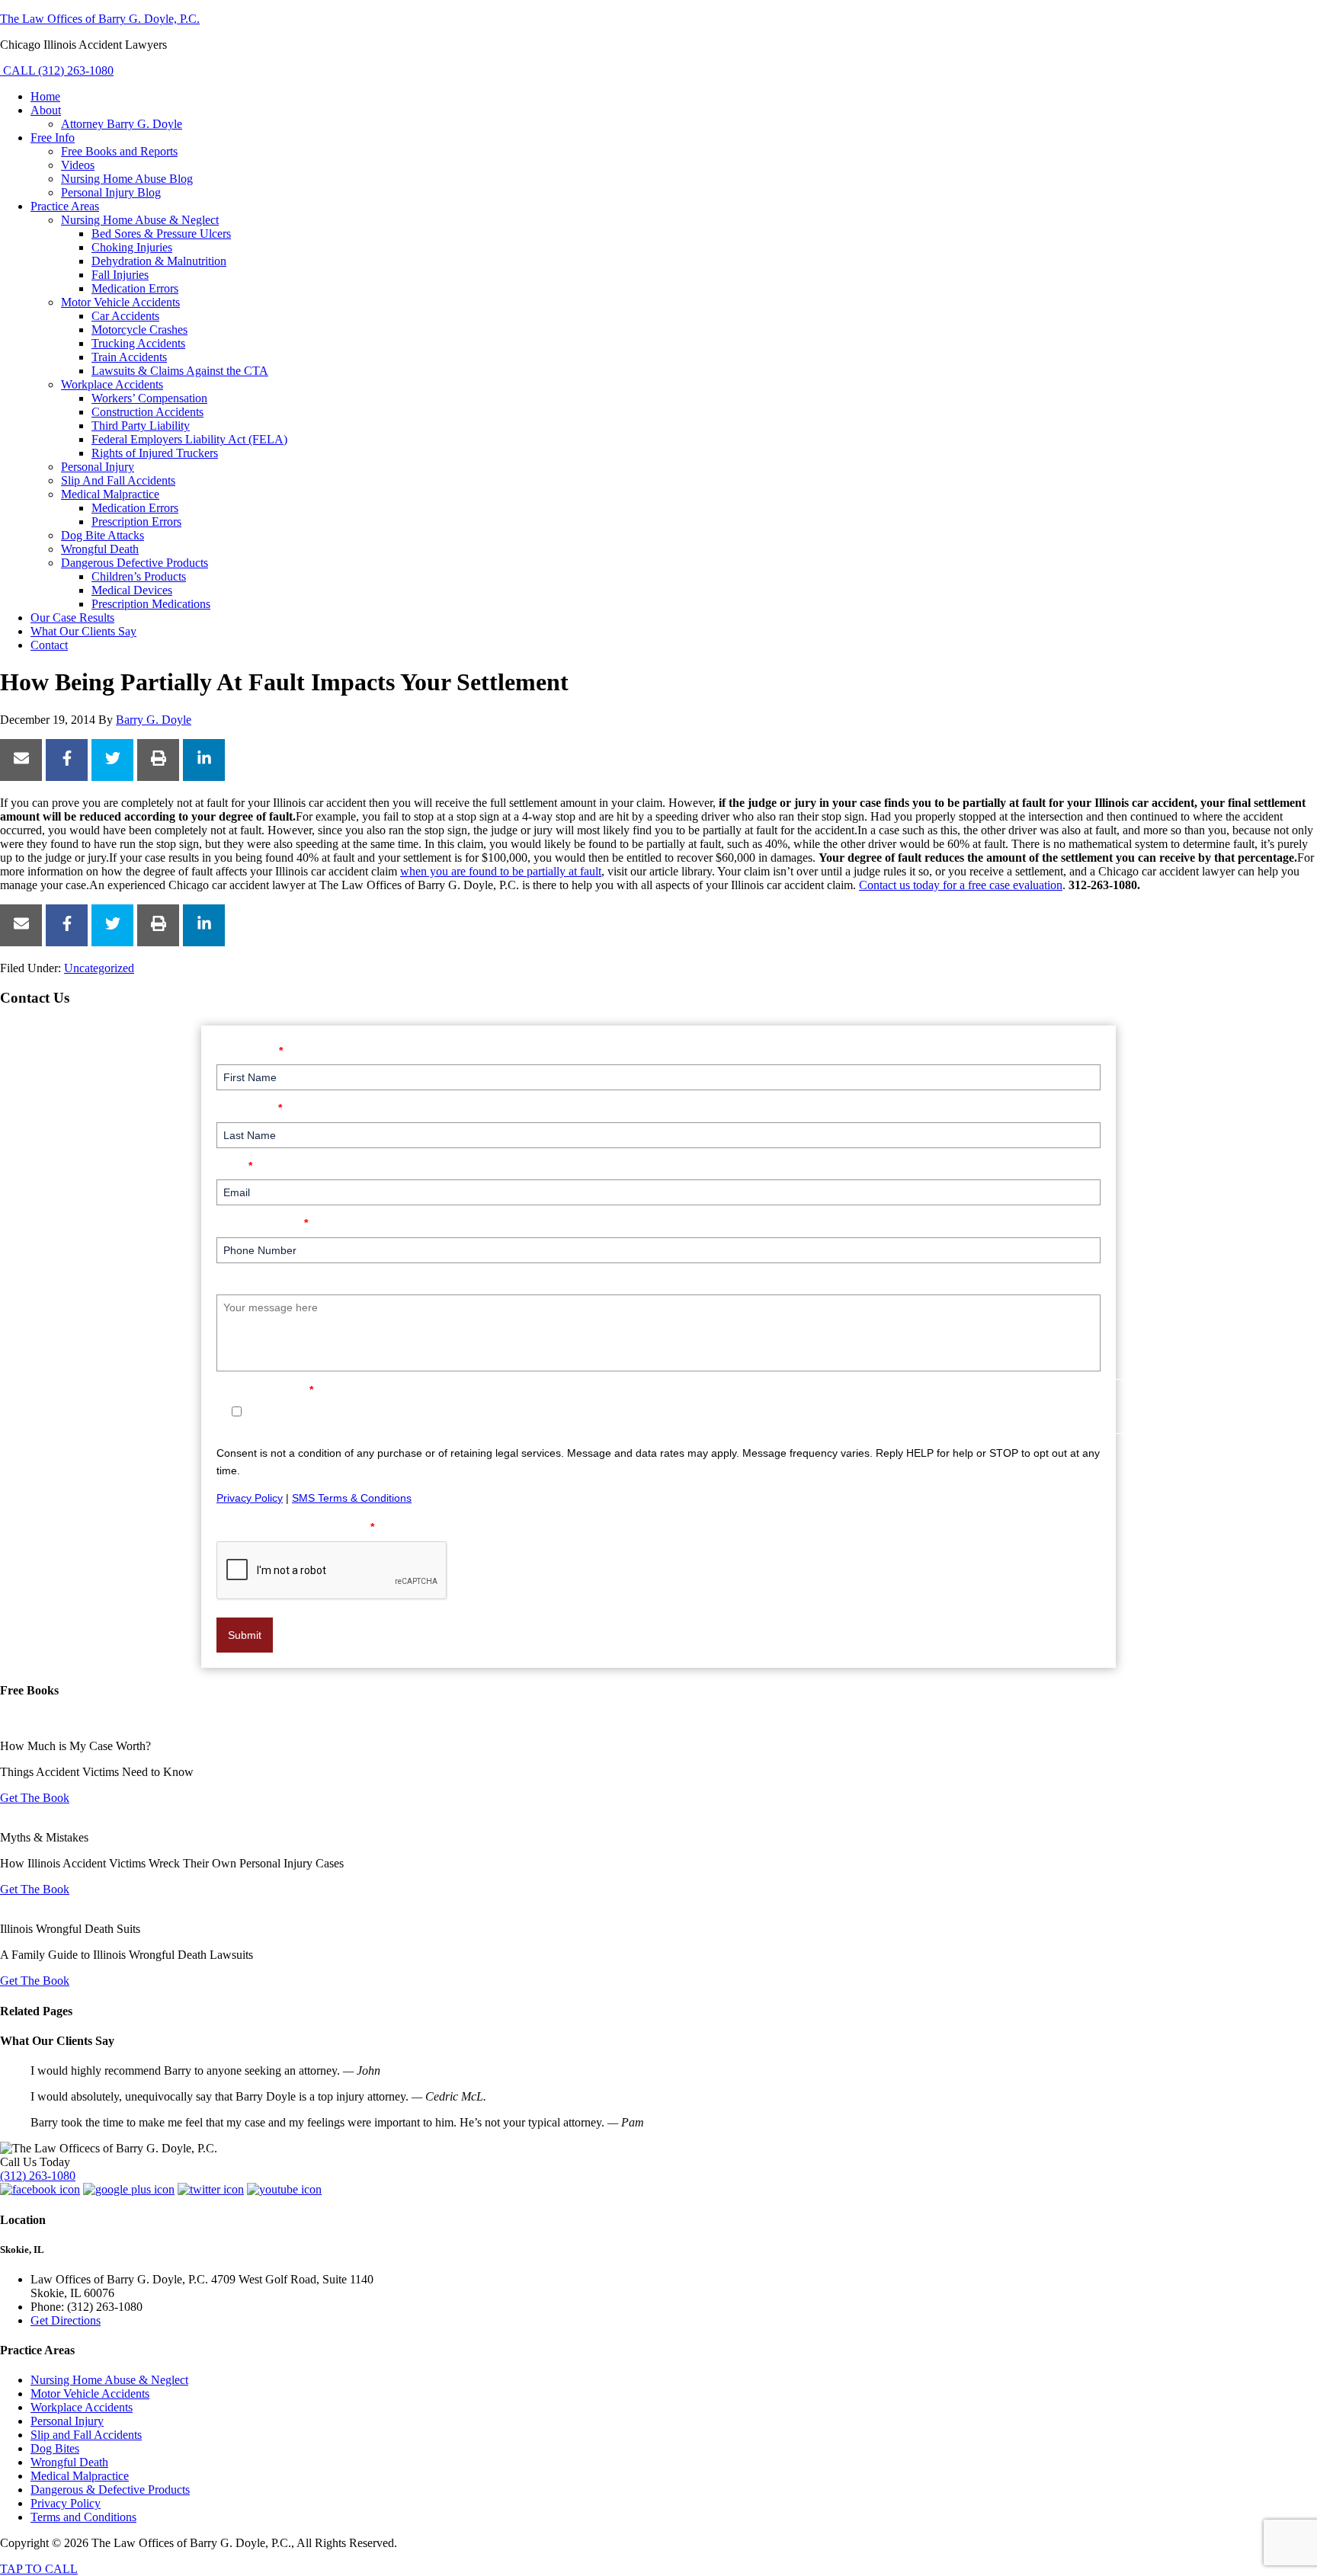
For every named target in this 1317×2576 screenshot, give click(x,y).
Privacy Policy (250, 1498)
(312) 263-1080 (38, 2176)
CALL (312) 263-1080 (57, 70)
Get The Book (35, 1798)
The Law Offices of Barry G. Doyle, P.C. (100, 19)
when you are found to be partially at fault (501, 871)
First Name (250, 1050)
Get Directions (66, 2320)
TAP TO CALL (39, 2569)
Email (234, 1165)
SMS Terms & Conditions (352, 1498)
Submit (245, 1635)
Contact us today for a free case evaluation (961, 885)
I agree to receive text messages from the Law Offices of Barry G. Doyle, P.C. (440, 1412)
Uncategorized (99, 968)
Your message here (272, 1280)
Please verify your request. (295, 1526)
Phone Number (262, 1222)
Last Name (249, 1107)
